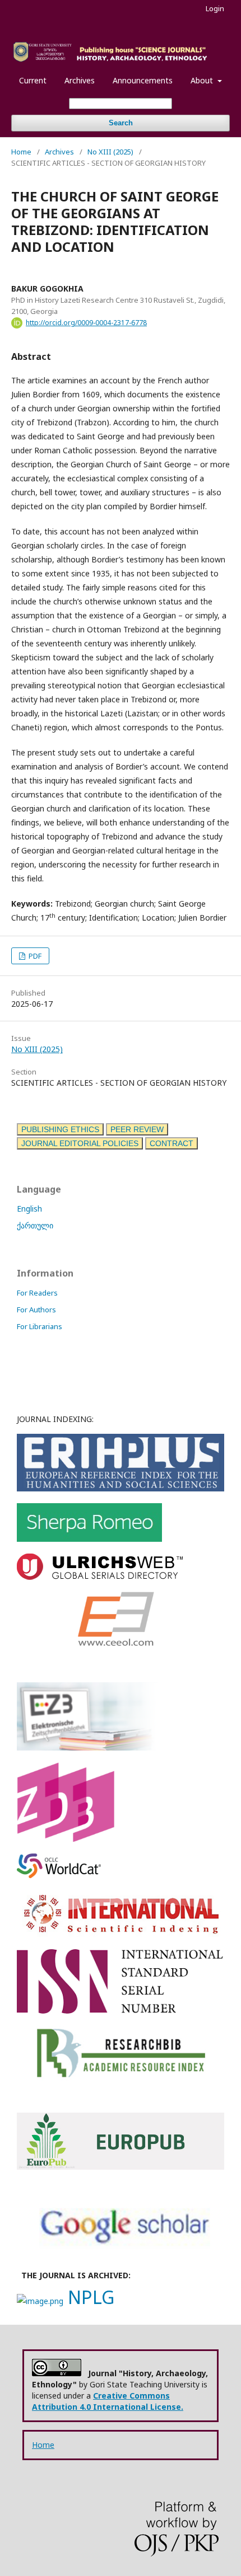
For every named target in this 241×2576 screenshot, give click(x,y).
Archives (80, 80)
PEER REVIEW (137, 1129)
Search (121, 123)
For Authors (36, 1310)
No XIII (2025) (110, 152)
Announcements (143, 80)
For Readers (37, 1293)
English (29, 1209)
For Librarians (40, 1326)
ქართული (35, 1225)
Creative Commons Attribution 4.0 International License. (108, 2401)
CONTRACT (172, 1143)
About (203, 80)
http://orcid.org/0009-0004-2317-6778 (86, 323)
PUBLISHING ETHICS (60, 1129)
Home (21, 152)
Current (33, 80)
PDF (34, 956)
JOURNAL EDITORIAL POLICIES (80, 1143)
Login (215, 8)
